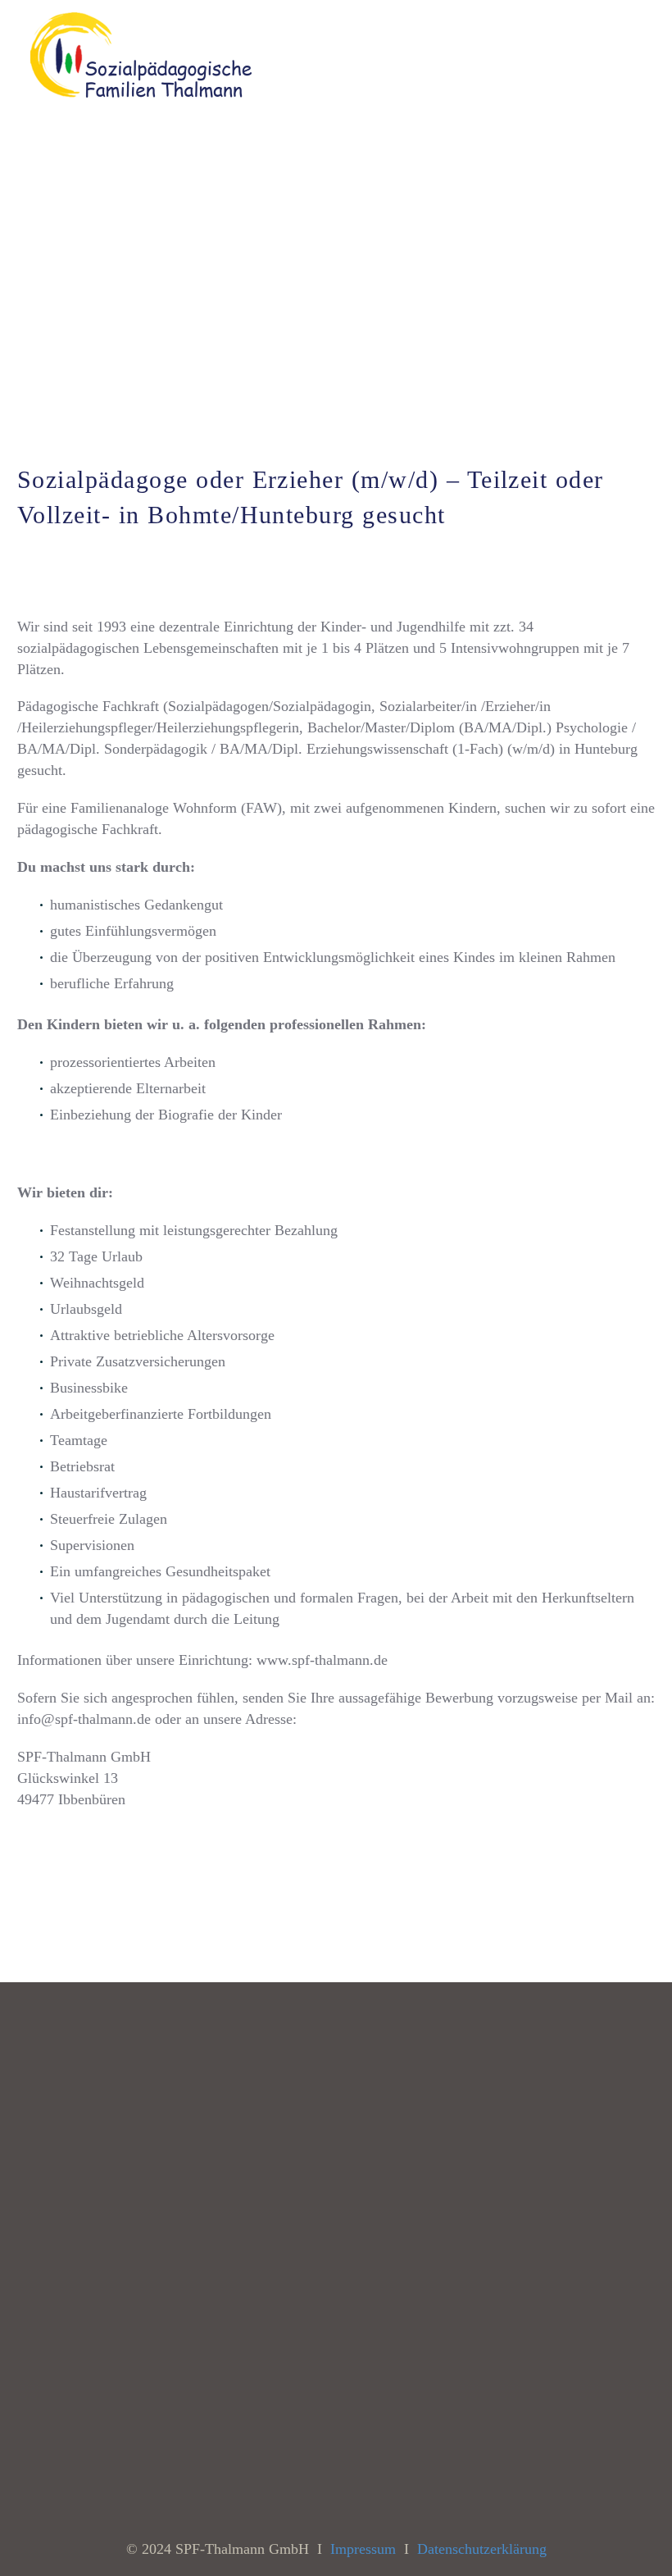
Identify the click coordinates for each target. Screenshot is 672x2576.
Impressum (363, 2549)
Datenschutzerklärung (482, 2549)
